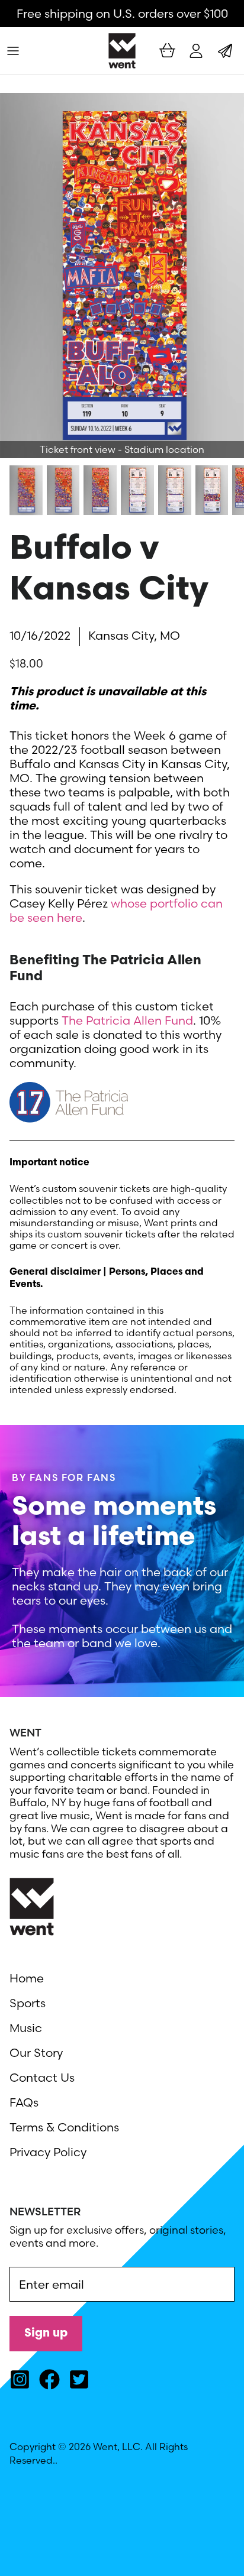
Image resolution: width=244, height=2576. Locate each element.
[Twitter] (79, 2379)
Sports (28, 2003)
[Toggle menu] (13, 51)
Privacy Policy (48, 2152)
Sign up (46, 2334)
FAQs (24, 2102)
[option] (122, 276)
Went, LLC (117, 2447)
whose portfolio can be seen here (116, 910)
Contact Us (42, 2077)
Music (26, 2028)
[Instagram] (20, 2379)
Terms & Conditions (64, 2127)
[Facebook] (49, 2379)
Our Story (36, 2052)
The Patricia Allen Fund (127, 1020)
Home (27, 1978)
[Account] (193, 51)
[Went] (122, 51)
